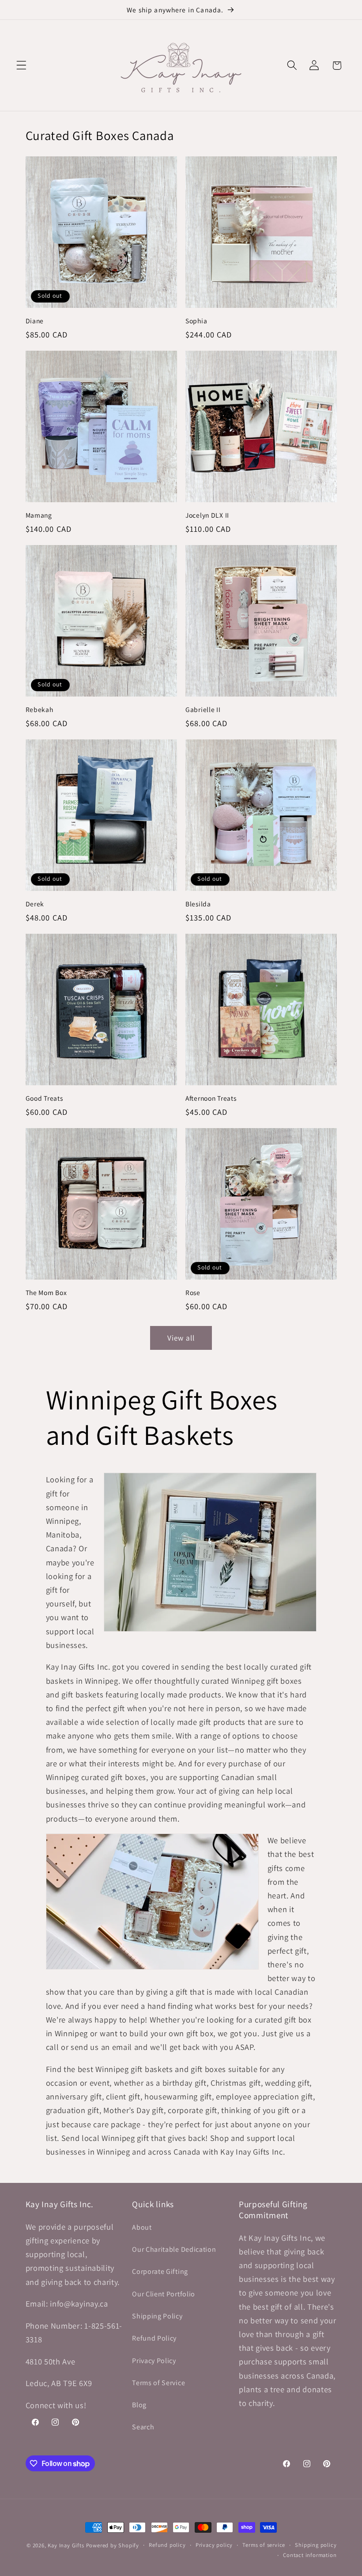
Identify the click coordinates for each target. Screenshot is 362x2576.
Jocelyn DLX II (207, 515)
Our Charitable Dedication (174, 2249)
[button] (21, 66)
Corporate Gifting (160, 2271)
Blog (139, 2405)
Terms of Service (158, 2383)
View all (181, 1338)
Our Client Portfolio (164, 2294)
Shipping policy (316, 2545)
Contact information (310, 2555)
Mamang (39, 515)
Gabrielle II (203, 709)
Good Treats (44, 1098)
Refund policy (167, 2545)
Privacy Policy (154, 2361)
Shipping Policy (157, 2316)
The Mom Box (46, 1292)
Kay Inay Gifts (66, 2545)
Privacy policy (214, 2545)
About (142, 2227)
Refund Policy (154, 2338)
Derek (35, 904)
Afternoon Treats (211, 1098)
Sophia (196, 321)
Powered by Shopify (113, 2545)
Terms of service (264, 2545)
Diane (35, 321)
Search (143, 2427)
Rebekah (40, 709)
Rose (193, 1292)
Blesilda (198, 904)
